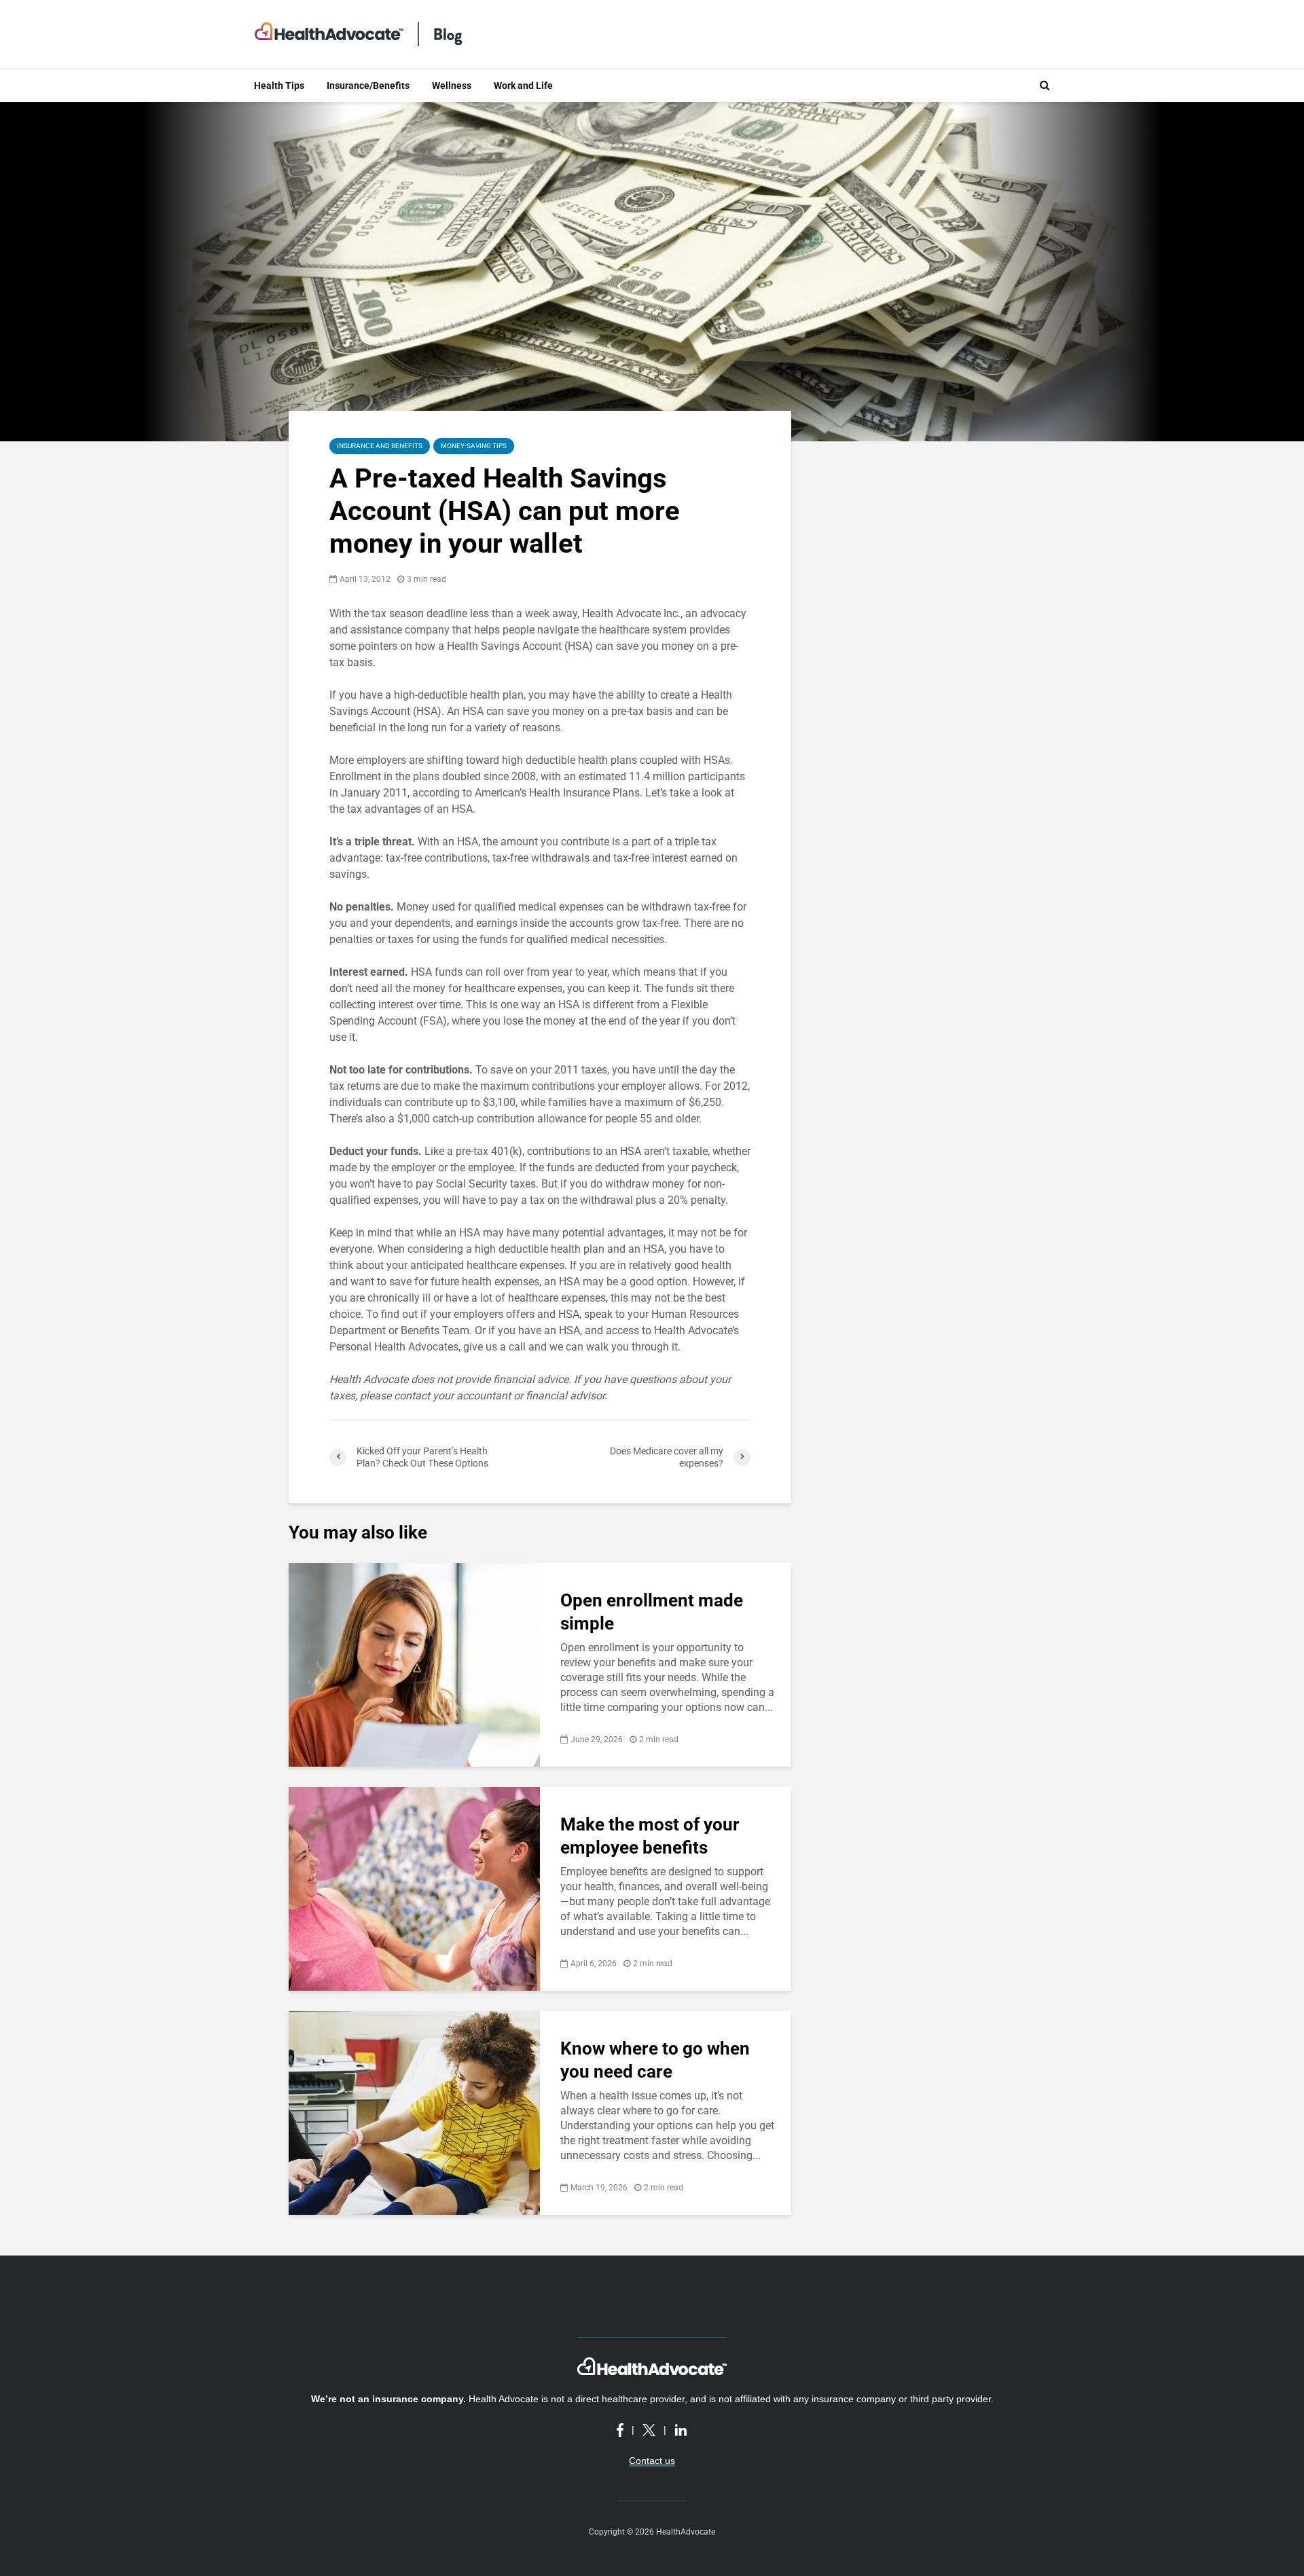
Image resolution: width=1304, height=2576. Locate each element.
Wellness (452, 86)
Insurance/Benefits (368, 86)
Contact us (652, 2461)
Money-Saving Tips (474, 446)
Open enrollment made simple (652, 1612)
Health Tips (279, 86)
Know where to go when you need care (655, 2060)
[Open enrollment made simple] (414, 1664)
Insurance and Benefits (380, 446)
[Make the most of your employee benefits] (414, 1888)
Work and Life (523, 86)
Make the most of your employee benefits (650, 1836)
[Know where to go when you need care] (414, 2112)
